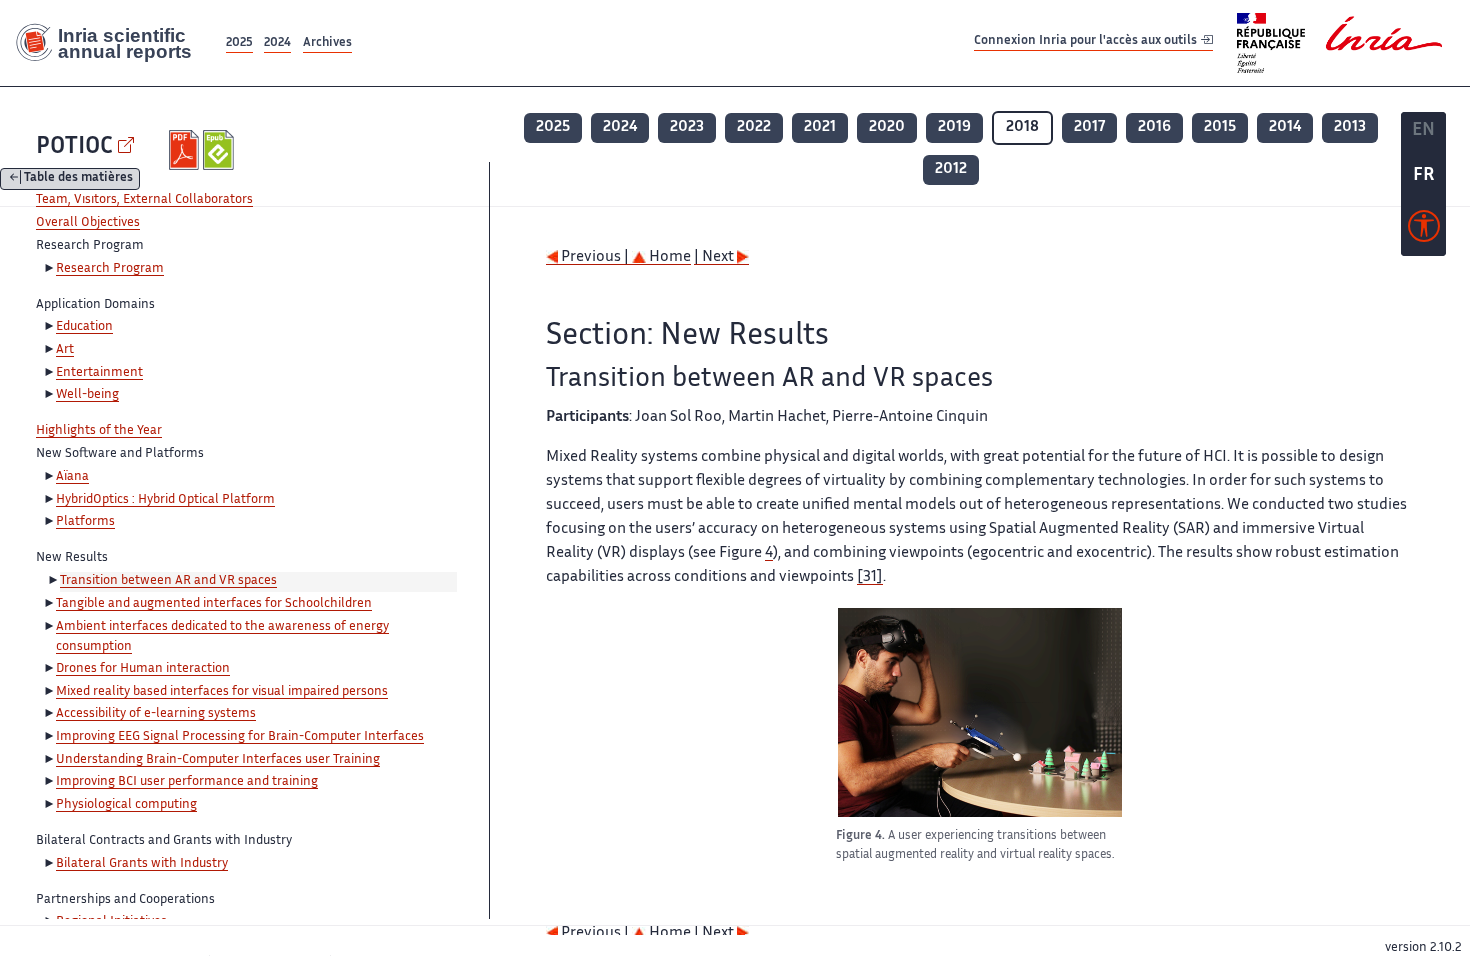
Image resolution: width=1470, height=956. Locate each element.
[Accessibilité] (1424, 231)
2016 (1154, 127)
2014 (1285, 127)
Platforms (85, 522)
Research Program (110, 269)
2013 (1350, 127)
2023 (687, 127)
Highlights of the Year (99, 431)
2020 (887, 127)
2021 (820, 127)
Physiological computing (126, 805)
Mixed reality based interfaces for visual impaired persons (222, 692)
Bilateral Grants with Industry (142, 864)
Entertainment (99, 373)
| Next (715, 257)
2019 (954, 127)
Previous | (595, 257)
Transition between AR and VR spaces (168, 581)
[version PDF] (186, 150)
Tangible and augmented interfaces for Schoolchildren (214, 604)
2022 (754, 127)
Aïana (72, 477)
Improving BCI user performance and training (187, 782)
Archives (327, 43)
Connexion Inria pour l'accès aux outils (1087, 42)
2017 (1089, 127)
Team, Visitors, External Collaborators (144, 200)
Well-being (87, 395)
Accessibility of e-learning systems (156, 714)
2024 (277, 43)
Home (668, 257)
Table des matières (78, 179)
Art (65, 350)
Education (84, 327)
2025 (239, 43)
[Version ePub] (220, 150)
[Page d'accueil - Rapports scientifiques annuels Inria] (111, 43)
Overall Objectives (88, 223)
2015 (1220, 127)
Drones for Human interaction (143, 669)
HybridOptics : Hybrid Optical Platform (165, 500)
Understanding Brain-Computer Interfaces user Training (218, 760)
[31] (870, 577)
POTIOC (74, 147)
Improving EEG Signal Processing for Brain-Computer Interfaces (240, 737)
